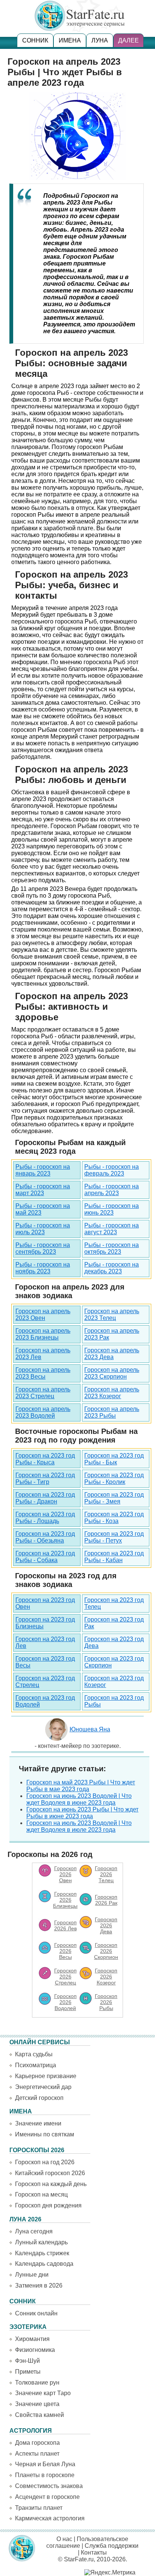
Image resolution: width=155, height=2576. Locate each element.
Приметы (28, 2372)
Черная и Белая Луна (45, 2464)
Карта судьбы (34, 2054)
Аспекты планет (37, 2454)
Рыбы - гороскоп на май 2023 (43, 1209)
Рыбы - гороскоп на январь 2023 (43, 1170)
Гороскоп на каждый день (51, 2184)
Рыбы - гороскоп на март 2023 (43, 1190)
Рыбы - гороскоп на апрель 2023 (112, 1190)
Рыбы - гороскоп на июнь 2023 (112, 1209)
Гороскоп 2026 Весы (65, 1951)
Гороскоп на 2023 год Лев (45, 1642)
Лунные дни (32, 2275)
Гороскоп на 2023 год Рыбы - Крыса (45, 1459)
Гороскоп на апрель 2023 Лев (43, 1354)
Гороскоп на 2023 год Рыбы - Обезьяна (45, 1537)
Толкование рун (37, 2383)
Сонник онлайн (36, 2313)
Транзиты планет (39, 2508)
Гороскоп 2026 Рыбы (106, 2002)
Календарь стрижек (42, 2253)
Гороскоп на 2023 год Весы (45, 1662)
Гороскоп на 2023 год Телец (114, 1603)
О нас (64, 2539)
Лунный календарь (41, 2242)
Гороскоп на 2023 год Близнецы (45, 1623)
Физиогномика (35, 2350)
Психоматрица (36, 2065)
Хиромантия (32, 2339)
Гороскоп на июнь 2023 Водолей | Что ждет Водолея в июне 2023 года (79, 1799)
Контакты (94, 2552)
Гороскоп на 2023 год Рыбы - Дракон (45, 1498)
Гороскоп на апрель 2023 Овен (43, 1315)
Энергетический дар (43, 2087)
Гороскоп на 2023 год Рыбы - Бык (114, 1459)
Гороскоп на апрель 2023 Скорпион (112, 1373)
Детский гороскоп (39, 2098)
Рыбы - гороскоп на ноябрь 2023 (43, 1268)
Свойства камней (40, 2415)
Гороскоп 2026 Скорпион (106, 1951)
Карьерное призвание (46, 2076)
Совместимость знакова (49, 2486)
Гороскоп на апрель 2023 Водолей (43, 1412)
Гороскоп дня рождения (48, 2205)
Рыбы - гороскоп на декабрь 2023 (112, 1268)
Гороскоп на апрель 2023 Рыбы (112, 1412)
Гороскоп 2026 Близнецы (65, 1900)
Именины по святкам (45, 2134)
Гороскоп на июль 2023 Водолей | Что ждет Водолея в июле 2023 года (79, 1826)
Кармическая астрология (50, 2518)
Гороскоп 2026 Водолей (65, 2002)
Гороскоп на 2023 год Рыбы (114, 1701)
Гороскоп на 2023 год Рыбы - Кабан (114, 1557)
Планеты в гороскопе (45, 2475)
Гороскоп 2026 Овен (65, 1874)
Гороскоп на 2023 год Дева (114, 1642)
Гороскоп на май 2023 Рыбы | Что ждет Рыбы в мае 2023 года (81, 1786)
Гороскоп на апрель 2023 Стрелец (43, 1393)
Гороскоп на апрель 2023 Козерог (112, 1393)
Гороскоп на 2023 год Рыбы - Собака (45, 1557)
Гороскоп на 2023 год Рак (114, 1623)
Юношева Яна (90, 1729)
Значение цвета (37, 2404)
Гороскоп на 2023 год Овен (45, 1603)
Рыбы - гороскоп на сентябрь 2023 (43, 1248)
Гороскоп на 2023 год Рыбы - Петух (114, 1537)
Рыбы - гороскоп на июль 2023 (43, 1229)
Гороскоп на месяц (41, 2194)
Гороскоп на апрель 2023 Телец (112, 1315)
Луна (100, 40)
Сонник (35, 40)
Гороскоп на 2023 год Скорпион (114, 1662)
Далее (128, 40)
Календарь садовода (44, 2264)
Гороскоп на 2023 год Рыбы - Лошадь (45, 1518)
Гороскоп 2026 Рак (106, 1900)
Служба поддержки (112, 2546)
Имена (70, 40)
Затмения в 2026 (39, 2285)
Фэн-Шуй (27, 2361)
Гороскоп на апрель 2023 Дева (112, 1354)
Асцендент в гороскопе (47, 2497)
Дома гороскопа (37, 2443)
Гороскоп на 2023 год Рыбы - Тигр (45, 1478)
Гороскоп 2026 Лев (65, 1925)
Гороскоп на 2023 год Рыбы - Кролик (114, 1478)
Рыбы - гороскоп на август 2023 (112, 1229)
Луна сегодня (34, 2231)
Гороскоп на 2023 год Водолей (45, 1701)
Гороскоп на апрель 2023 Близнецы (43, 1334)
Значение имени (38, 2123)
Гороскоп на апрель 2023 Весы (43, 1373)
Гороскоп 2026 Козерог (106, 1977)
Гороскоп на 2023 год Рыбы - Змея (114, 1498)
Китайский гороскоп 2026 (50, 2173)
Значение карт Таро (43, 2393)
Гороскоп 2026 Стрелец (65, 1977)
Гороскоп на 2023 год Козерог (114, 1682)
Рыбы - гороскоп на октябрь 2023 (112, 1248)
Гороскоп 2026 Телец (106, 1874)
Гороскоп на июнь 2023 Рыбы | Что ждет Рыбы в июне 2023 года (82, 1813)
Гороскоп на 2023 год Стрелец (45, 1682)
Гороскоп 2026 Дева (106, 1925)
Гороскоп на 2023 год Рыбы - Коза (114, 1518)
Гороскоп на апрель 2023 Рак (112, 1334)
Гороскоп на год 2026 (45, 2162)
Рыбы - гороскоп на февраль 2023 (112, 1170)
